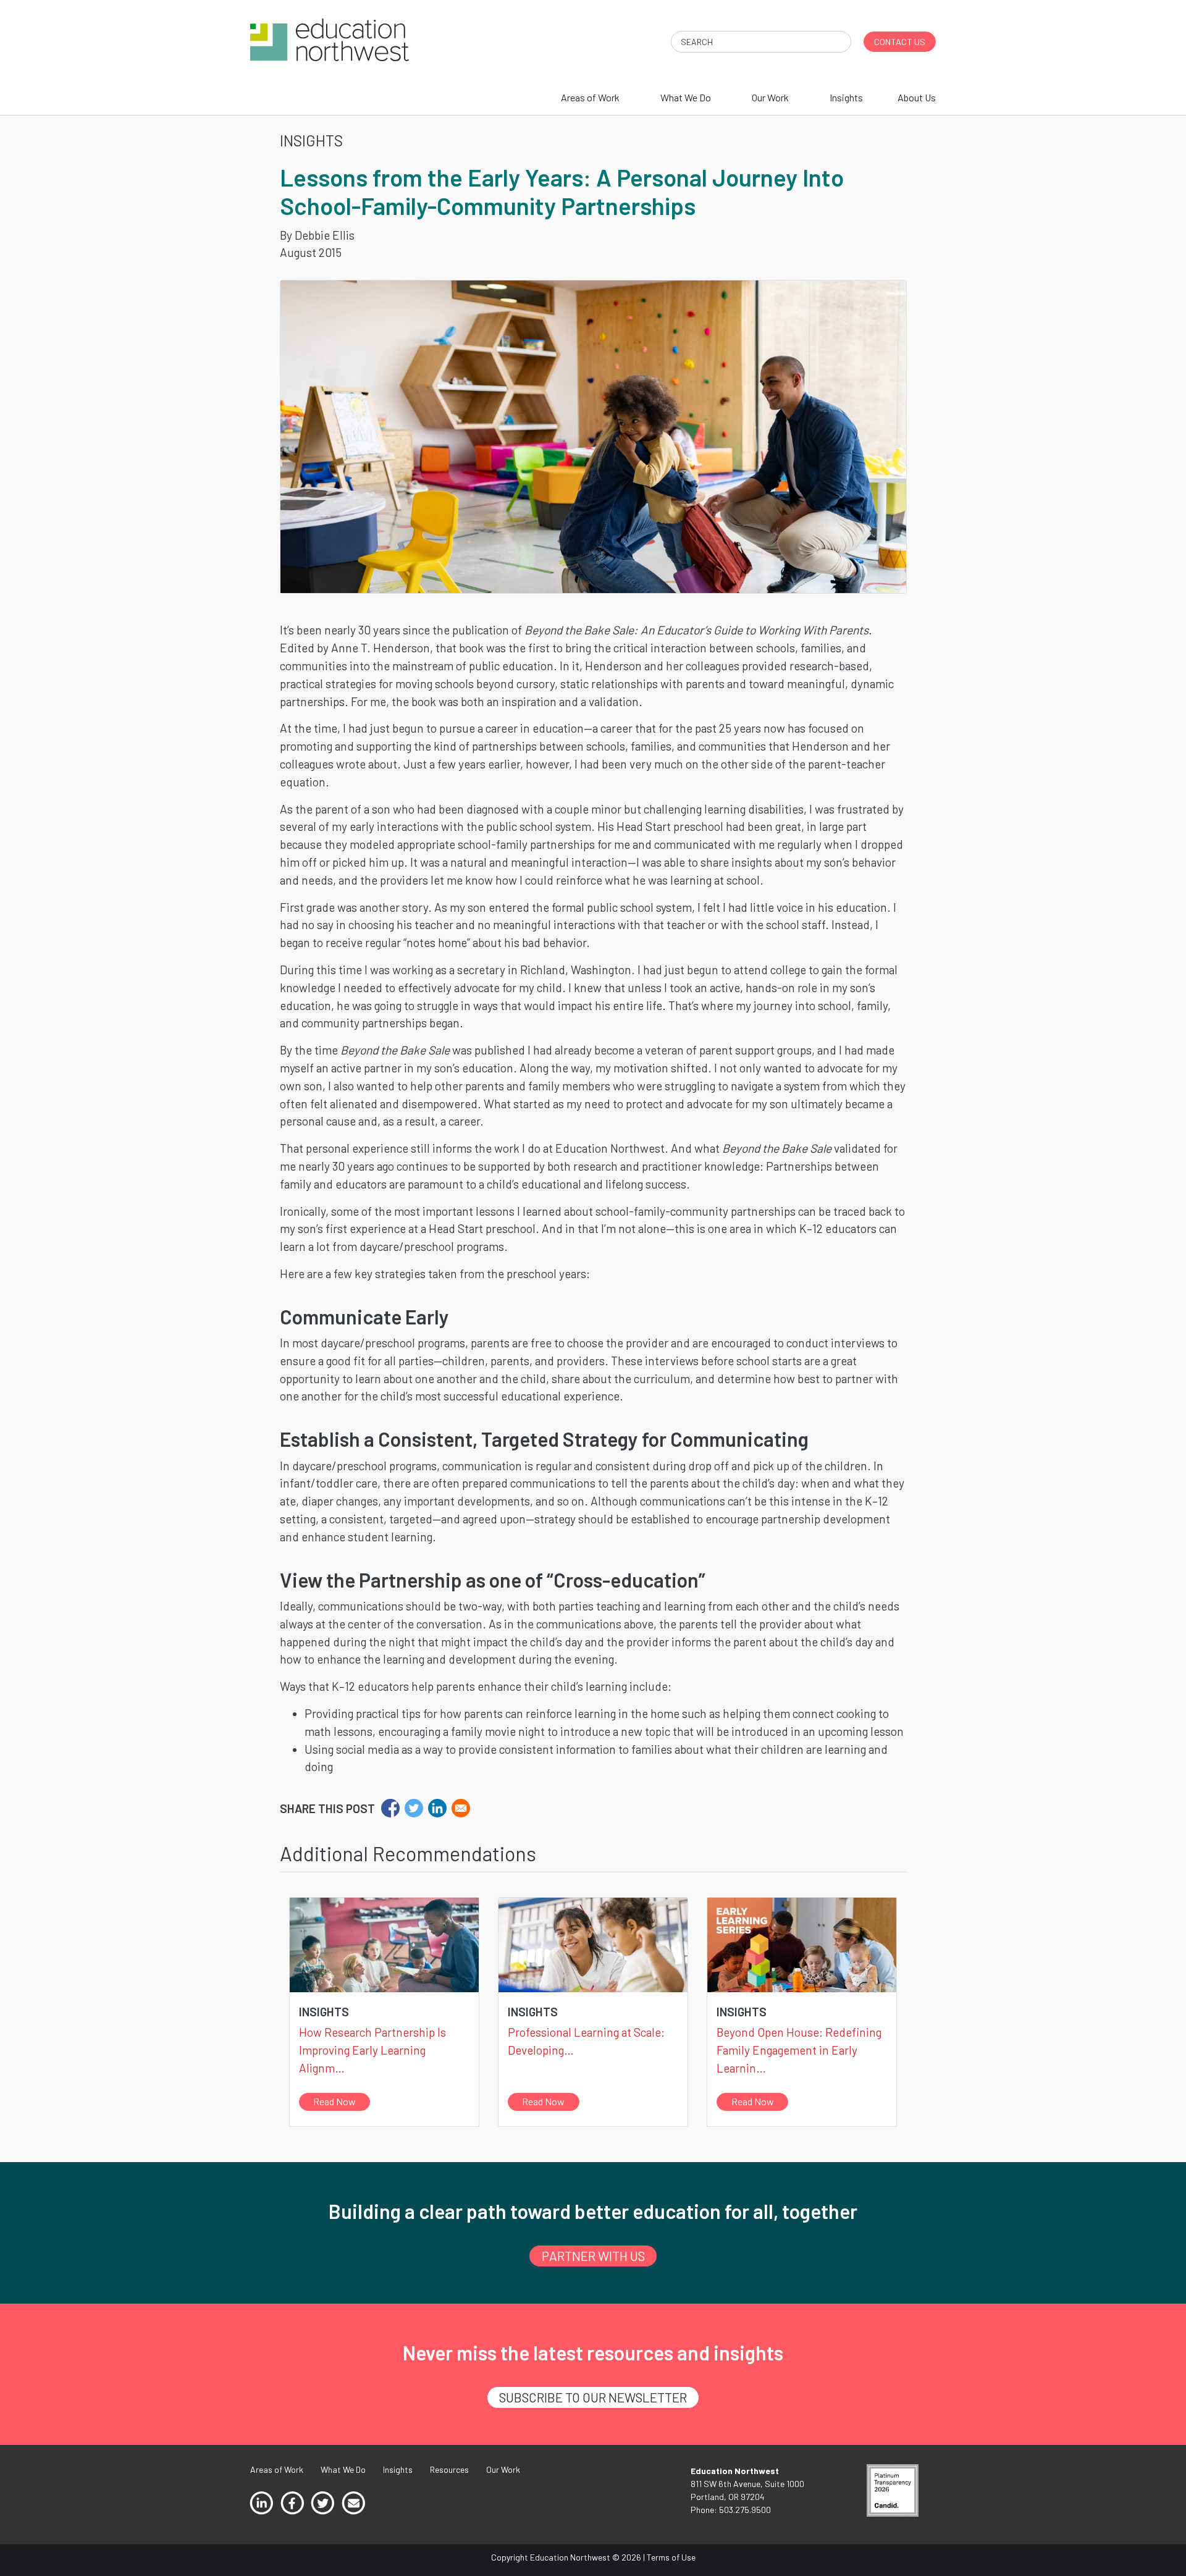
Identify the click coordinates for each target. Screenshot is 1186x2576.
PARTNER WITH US (593, 2256)
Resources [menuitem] (449, 2469)
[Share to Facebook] (390, 1808)
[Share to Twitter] (414, 1808)
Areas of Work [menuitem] (590, 97)
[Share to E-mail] (461, 1808)
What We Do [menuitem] (686, 97)
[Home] (330, 39)
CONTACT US (900, 42)
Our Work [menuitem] (770, 97)
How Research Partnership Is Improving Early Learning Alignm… (372, 2050)
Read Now (334, 2101)
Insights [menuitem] (846, 97)
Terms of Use (671, 2557)
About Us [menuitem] (917, 97)
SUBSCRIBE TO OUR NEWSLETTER (593, 2397)
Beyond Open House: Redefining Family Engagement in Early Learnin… (799, 2050)
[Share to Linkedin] (437, 1808)
